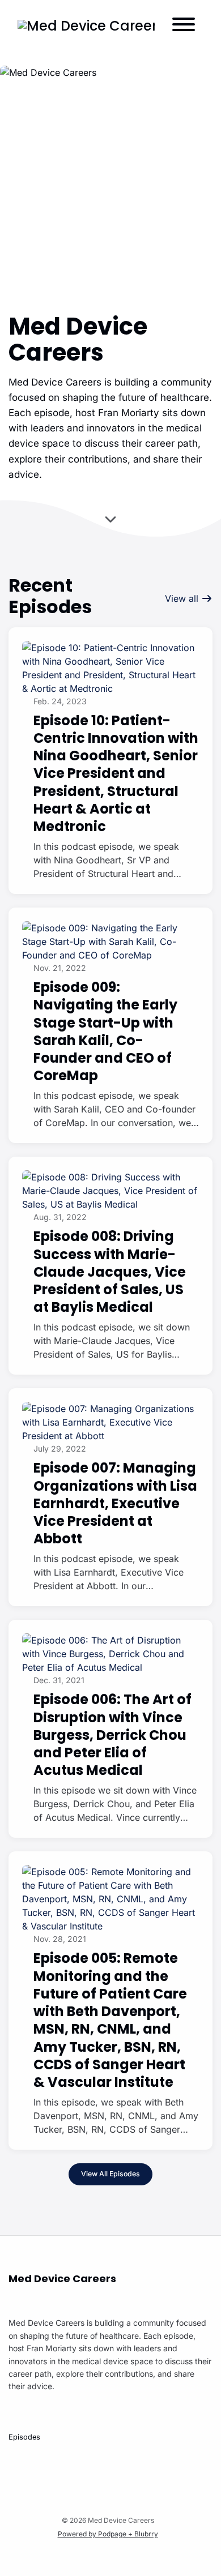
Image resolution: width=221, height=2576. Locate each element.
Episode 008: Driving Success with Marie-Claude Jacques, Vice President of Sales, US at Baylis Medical (110, 1272)
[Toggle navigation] (184, 26)
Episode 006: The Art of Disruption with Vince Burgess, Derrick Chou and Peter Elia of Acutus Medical (112, 1735)
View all (183, 598)
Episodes (24, 2437)
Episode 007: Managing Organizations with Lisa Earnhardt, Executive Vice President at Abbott (115, 1503)
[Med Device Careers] (86, 26)
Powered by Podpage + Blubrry (108, 2534)
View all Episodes (110, 2174)
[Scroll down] (110, 520)
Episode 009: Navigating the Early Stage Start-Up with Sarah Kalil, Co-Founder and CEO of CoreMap (105, 1031)
